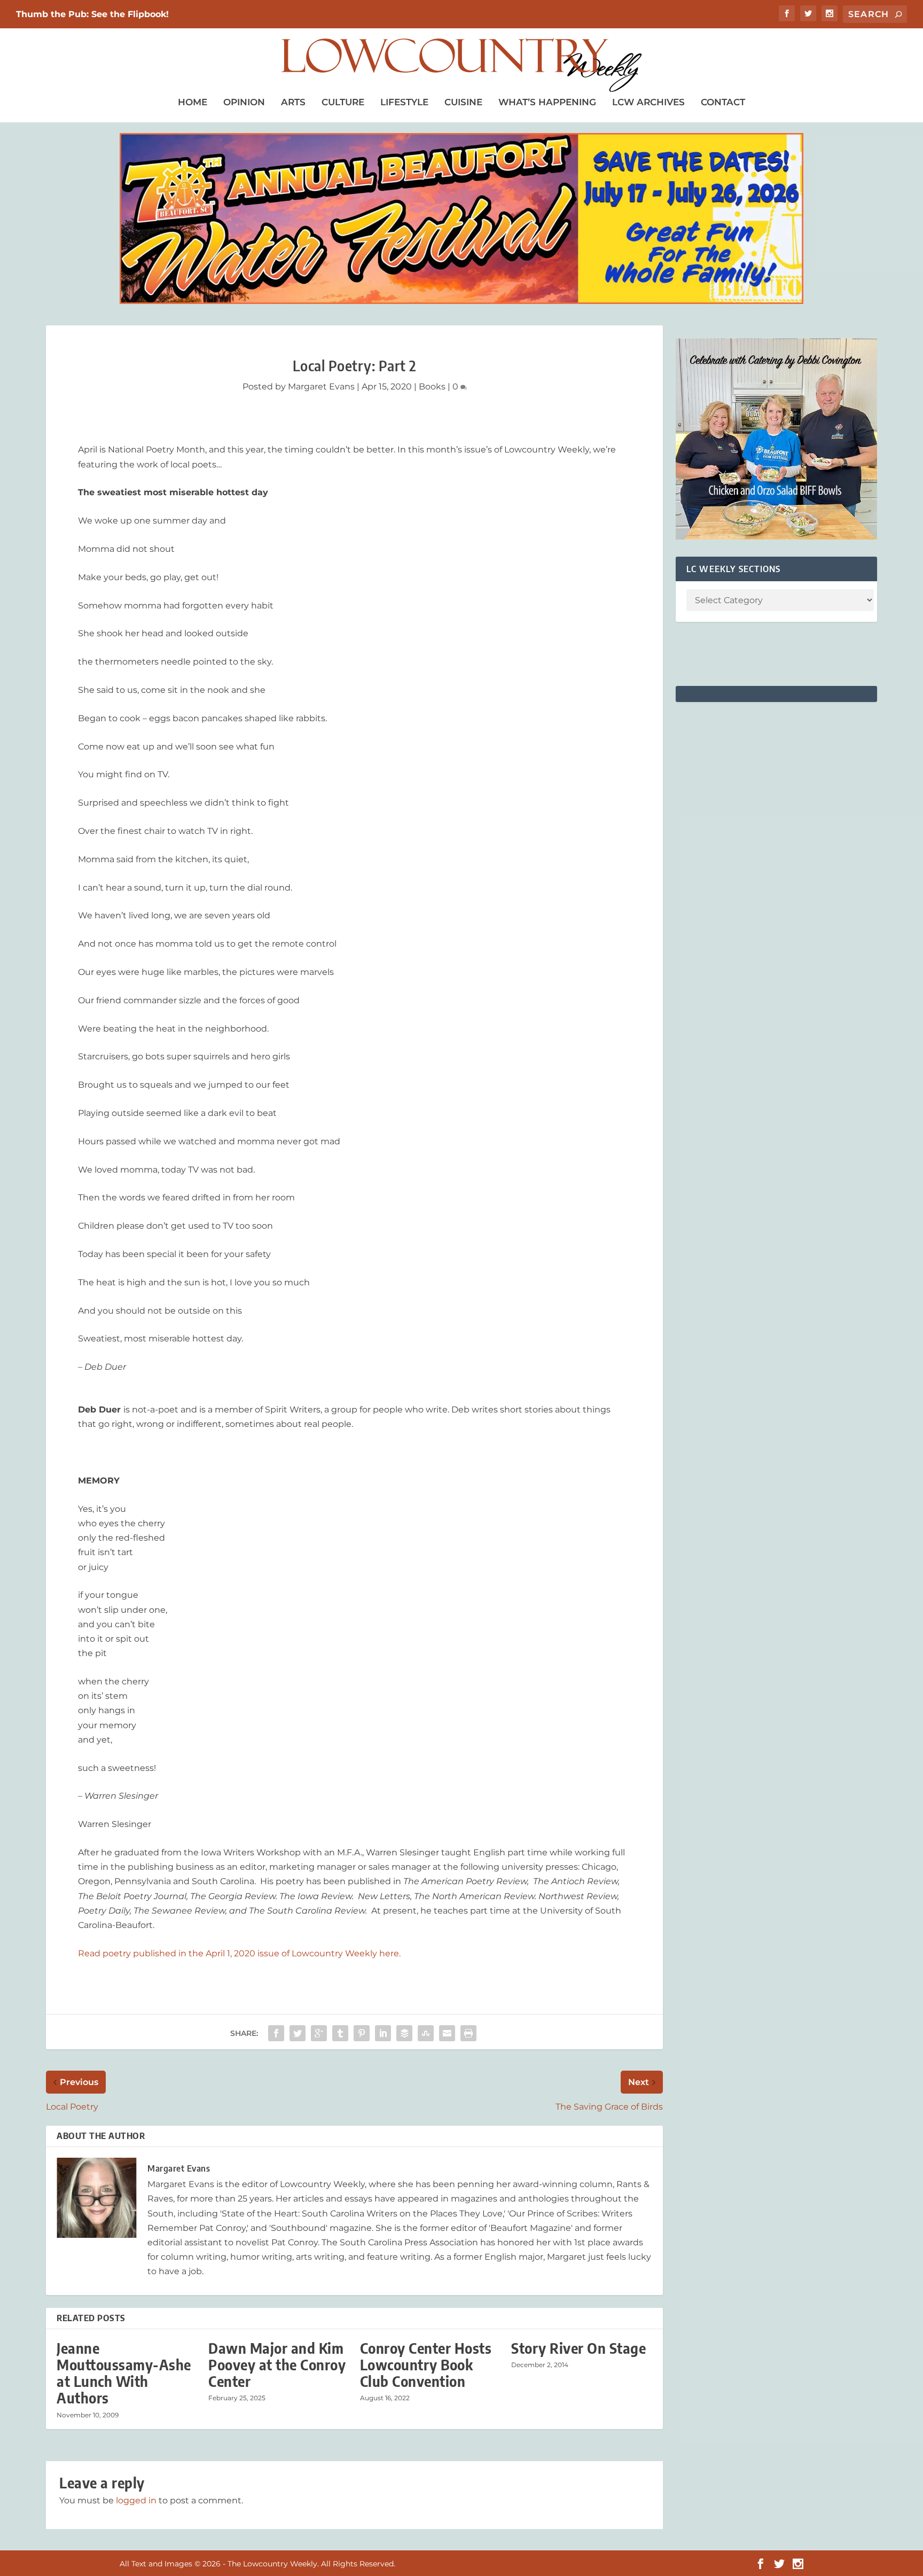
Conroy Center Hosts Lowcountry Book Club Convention (426, 2365)
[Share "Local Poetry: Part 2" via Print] (468, 2033)
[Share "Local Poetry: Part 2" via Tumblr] (340, 2033)
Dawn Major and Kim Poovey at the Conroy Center (277, 2365)
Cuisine (463, 102)
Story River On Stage (578, 2348)
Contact (723, 102)
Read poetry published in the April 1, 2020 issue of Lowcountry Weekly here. (240, 1953)
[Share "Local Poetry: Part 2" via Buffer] (404, 2033)
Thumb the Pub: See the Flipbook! (92, 14)
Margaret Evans (321, 387)
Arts (293, 102)
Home (193, 102)
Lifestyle (404, 102)
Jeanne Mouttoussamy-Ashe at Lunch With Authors (124, 2373)
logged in (136, 2500)
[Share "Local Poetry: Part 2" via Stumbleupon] (426, 2033)
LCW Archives (648, 102)
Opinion (244, 102)
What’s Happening (547, 102)
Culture (343, 102)
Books (432, 387)
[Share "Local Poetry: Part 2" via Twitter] (298, 2033)
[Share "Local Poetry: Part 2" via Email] (447, 2033)
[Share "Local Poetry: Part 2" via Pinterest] (362, 2033)
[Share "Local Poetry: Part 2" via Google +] (319, 2033)
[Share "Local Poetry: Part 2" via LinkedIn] (383, 2033)
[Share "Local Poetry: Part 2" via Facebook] (276, 2033)
